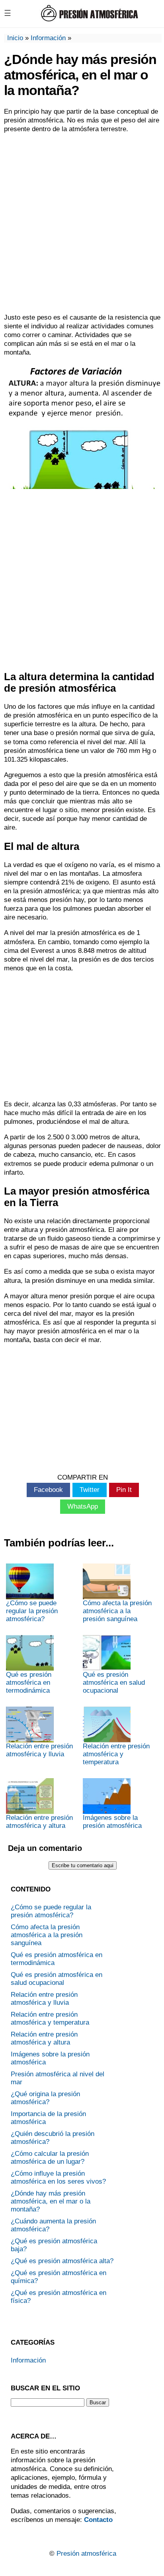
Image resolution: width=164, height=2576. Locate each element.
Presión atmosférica (86, 2554)
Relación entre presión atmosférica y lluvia (39, 1750)
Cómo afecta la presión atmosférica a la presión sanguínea (117, 1611)
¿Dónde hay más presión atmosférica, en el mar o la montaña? (51, 2201)
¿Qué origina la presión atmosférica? (45, 2098)
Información (48, 38)
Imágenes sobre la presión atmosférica (112, 1822)
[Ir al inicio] (89, 20)
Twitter (90, 1490)
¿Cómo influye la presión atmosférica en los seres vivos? (58, 2177)
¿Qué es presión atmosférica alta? (62, 2261)
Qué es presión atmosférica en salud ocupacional (114, 1683)
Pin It (124, 1490)
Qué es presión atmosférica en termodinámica (29, 1683)
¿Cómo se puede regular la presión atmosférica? (32, 1611)
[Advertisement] (82, 223)
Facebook (48, 1490)
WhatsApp (83, 1506)
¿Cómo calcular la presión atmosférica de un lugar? (50, 2158)
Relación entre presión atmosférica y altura (39, 1822)
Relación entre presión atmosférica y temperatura (116, 1754)
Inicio (15, 38)
